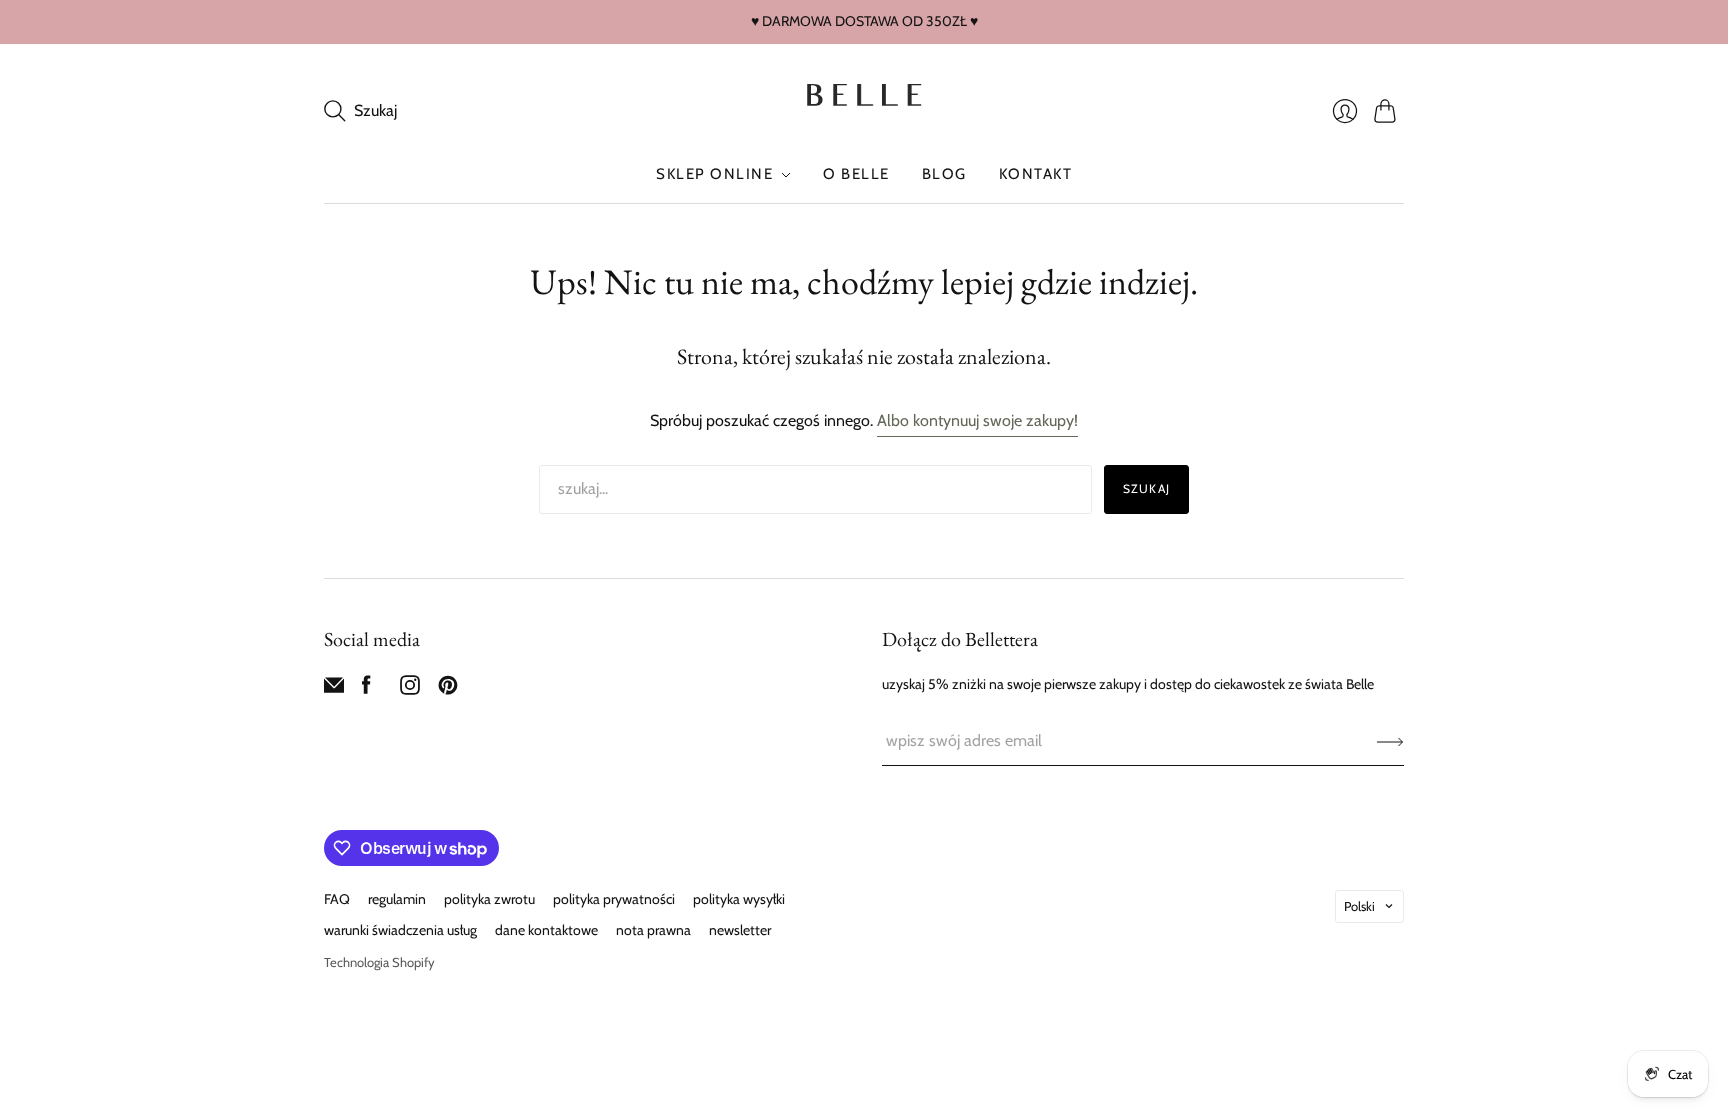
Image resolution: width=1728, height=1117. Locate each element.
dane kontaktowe (546, 930)
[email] (334, 689)
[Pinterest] (448, 689)
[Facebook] (366, 689)
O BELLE (856, 174)
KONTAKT (1036, 174)
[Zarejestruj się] (1390, 741)
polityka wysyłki (739, 899)
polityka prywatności (614, 899)
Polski (1359, 906)
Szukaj (1146, 488)
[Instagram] (410, 689)
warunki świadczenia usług (400, 930)
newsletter (740, 930)
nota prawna (653, 930)
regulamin (397, 899)
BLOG (944, 174)
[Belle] (864, 95)
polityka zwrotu (489, 899)
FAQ (337, 899)
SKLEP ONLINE (714, 174)
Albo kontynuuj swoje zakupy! (977, 420)
